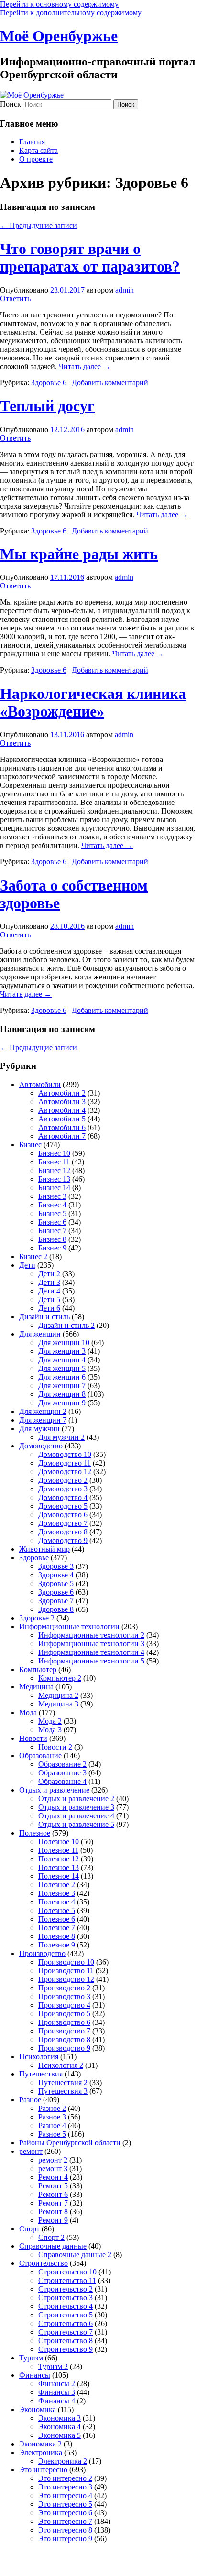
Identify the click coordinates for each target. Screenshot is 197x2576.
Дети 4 (49, 1291)
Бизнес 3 (52, 1196)
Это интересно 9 (65, 2538)
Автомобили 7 (62, 1136)
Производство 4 (64, 2005)
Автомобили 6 (62, 1127)
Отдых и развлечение (54, 1790)
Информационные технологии (69, 1626)
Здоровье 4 (56, 1575)
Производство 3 (64, 1996)
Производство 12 (66, 1979)
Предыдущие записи (38, 225)
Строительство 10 (67, 2272)
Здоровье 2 (37, 1618)
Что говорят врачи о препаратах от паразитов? (90, 257)
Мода (28, 1712)
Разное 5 (52, 2134)
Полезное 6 (57, 1919)
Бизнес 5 (52, 1213)
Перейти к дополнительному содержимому (71, 13)
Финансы (35, 2375)
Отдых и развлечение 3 (76, 1807)
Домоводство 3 (63, 1489)
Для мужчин (39, 1429)
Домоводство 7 (63, 1523)
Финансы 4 (57, 2401)
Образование (40, 1755)
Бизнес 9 (52, 1248)
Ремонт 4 (53, 2177)
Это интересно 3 (65, 2487)
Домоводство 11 (65, 1463)
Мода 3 (50, 1730)
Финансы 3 (57, 2392)
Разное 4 (52, 2125)
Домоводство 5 (63, 1506)
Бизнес (30, 1145)
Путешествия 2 (63, 2082)
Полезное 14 (59, 1876)
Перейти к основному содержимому (59, 4)
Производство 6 (64, 2022)
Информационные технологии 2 (91, 1635)
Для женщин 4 (62, 1360)
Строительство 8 (66, 2341)
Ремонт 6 (53, 2194)
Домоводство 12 (65, 1472)
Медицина (36, 1687)
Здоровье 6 (49, 383)
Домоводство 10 (65, 1454)
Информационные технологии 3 (91, 1644)
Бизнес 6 (52, 1222)
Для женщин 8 (62, 1394)
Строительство (44, 2263)
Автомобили (40, 1084)
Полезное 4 (57, 1902)
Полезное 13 (59, 1867)
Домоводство (41, 1446)
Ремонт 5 (53, 2186)
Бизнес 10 (54, 1153)
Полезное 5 (57, 1910)
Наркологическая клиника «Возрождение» (93, 702)
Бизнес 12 (54, 1170)
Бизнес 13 (54, 1179)
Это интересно (43, 2470)
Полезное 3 (57, 1893)
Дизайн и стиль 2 (66, 1325)
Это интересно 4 (65, 2495)
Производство (42, 1953)
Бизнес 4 (52, 1205)
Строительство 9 (66, 2349)
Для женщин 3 (62, 1351)
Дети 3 (49, 1282)
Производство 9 (64, 2048)
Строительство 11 (67, 2280)
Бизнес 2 (33, 1256)
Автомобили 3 (62, 1102)
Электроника (41, 2452)
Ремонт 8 (53, 2212)
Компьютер (38, 1669)
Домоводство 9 (63, 1540)
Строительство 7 (66, 2332)
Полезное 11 (58, 1850)
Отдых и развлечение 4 (76, 1816)
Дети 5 (49, 1299)
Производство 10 (66, 1962)
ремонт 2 (53, 2160)
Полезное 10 (59, 1842)
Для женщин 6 (62, 1377)
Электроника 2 (63, 2461)
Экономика (38, 2409)
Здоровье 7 (56, 1601)
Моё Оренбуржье (59, 36)
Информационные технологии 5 (91, 1661)
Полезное (35, 1833)
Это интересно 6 (65, 2513)
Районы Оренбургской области (70, 2143)
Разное (30, 2100)
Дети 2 (49, 1274)
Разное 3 (52, 2117)
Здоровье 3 (56, 1566)
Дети (27, 1265)
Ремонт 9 (53, 2220)
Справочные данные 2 (75, 2255)
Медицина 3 (58, 1704)
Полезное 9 (57, 1945)
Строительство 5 (66, 2315)
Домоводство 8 (63, 1532)
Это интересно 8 (65, 2530)
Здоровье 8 (56, 1609)
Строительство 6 (66, 2323)
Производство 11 (66, 1971)
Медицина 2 (58, 1695)
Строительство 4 (66, 2306)
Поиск (11, 104)
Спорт (29, 2229)
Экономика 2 (40, 2444)
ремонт (31, 2151)
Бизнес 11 (54, 1162)
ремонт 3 (53, 2168)
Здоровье (34, 1558)
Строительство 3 (66, 2298)
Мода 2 (50, 1721)
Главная (32, 142)
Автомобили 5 (62, 1119)
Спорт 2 (51, 2237)
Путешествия (41, 2074)
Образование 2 (62, 1764)
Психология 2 (61, 2065)
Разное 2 (52, 2108)
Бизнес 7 (52, 1231)
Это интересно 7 (65, 2521)
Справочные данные (53, 2246)
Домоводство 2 (63, 1480)
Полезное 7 (57, 1928)
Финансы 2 (57, 2384)
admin (125, 290)
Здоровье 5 (56, 1583)
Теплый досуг (47, 406)
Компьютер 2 (60, 1678)
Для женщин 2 (43, 1411)
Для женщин (40, 1334)
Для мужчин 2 (61, 1437)
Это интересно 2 (65, 2478)
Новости (33, 1738)
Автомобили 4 (62, 1110)
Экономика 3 (60, 2418)
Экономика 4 (60, 2427)
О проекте (36, 159)
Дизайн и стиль (44, 1317)
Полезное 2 (57, 1885)
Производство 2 (64, 1988)
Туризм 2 (53, 2366)
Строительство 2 (66, 2289)
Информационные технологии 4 (91, 1652)
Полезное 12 (59, 1859)
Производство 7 (64, 2031)
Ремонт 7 (53, 2203)
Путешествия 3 (63, 2091)
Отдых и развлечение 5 (76, 1824)
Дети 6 (49, 1308)
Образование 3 (62, 1773)
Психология (39, 2057)
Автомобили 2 (62, 1093)
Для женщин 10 (64, 1342)
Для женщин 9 (62, 1403)
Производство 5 (64, 2014)
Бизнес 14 (54, 1188)
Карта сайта (38, 150)
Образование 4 (62, 1781)
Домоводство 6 (63, 1515)
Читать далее (85, 366)
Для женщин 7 (62, 1386)
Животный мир (44, 1549)
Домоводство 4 (63, 1497)
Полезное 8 (57, 1936)
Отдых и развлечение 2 (76, 1799)
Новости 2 (55, 1747)
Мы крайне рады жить (79, 554)
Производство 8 (64, 2039)
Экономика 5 (60, 2435)
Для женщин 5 (62, 1368)
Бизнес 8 (52, 1239)
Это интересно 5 (65, 2504)
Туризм (31, 2358)
